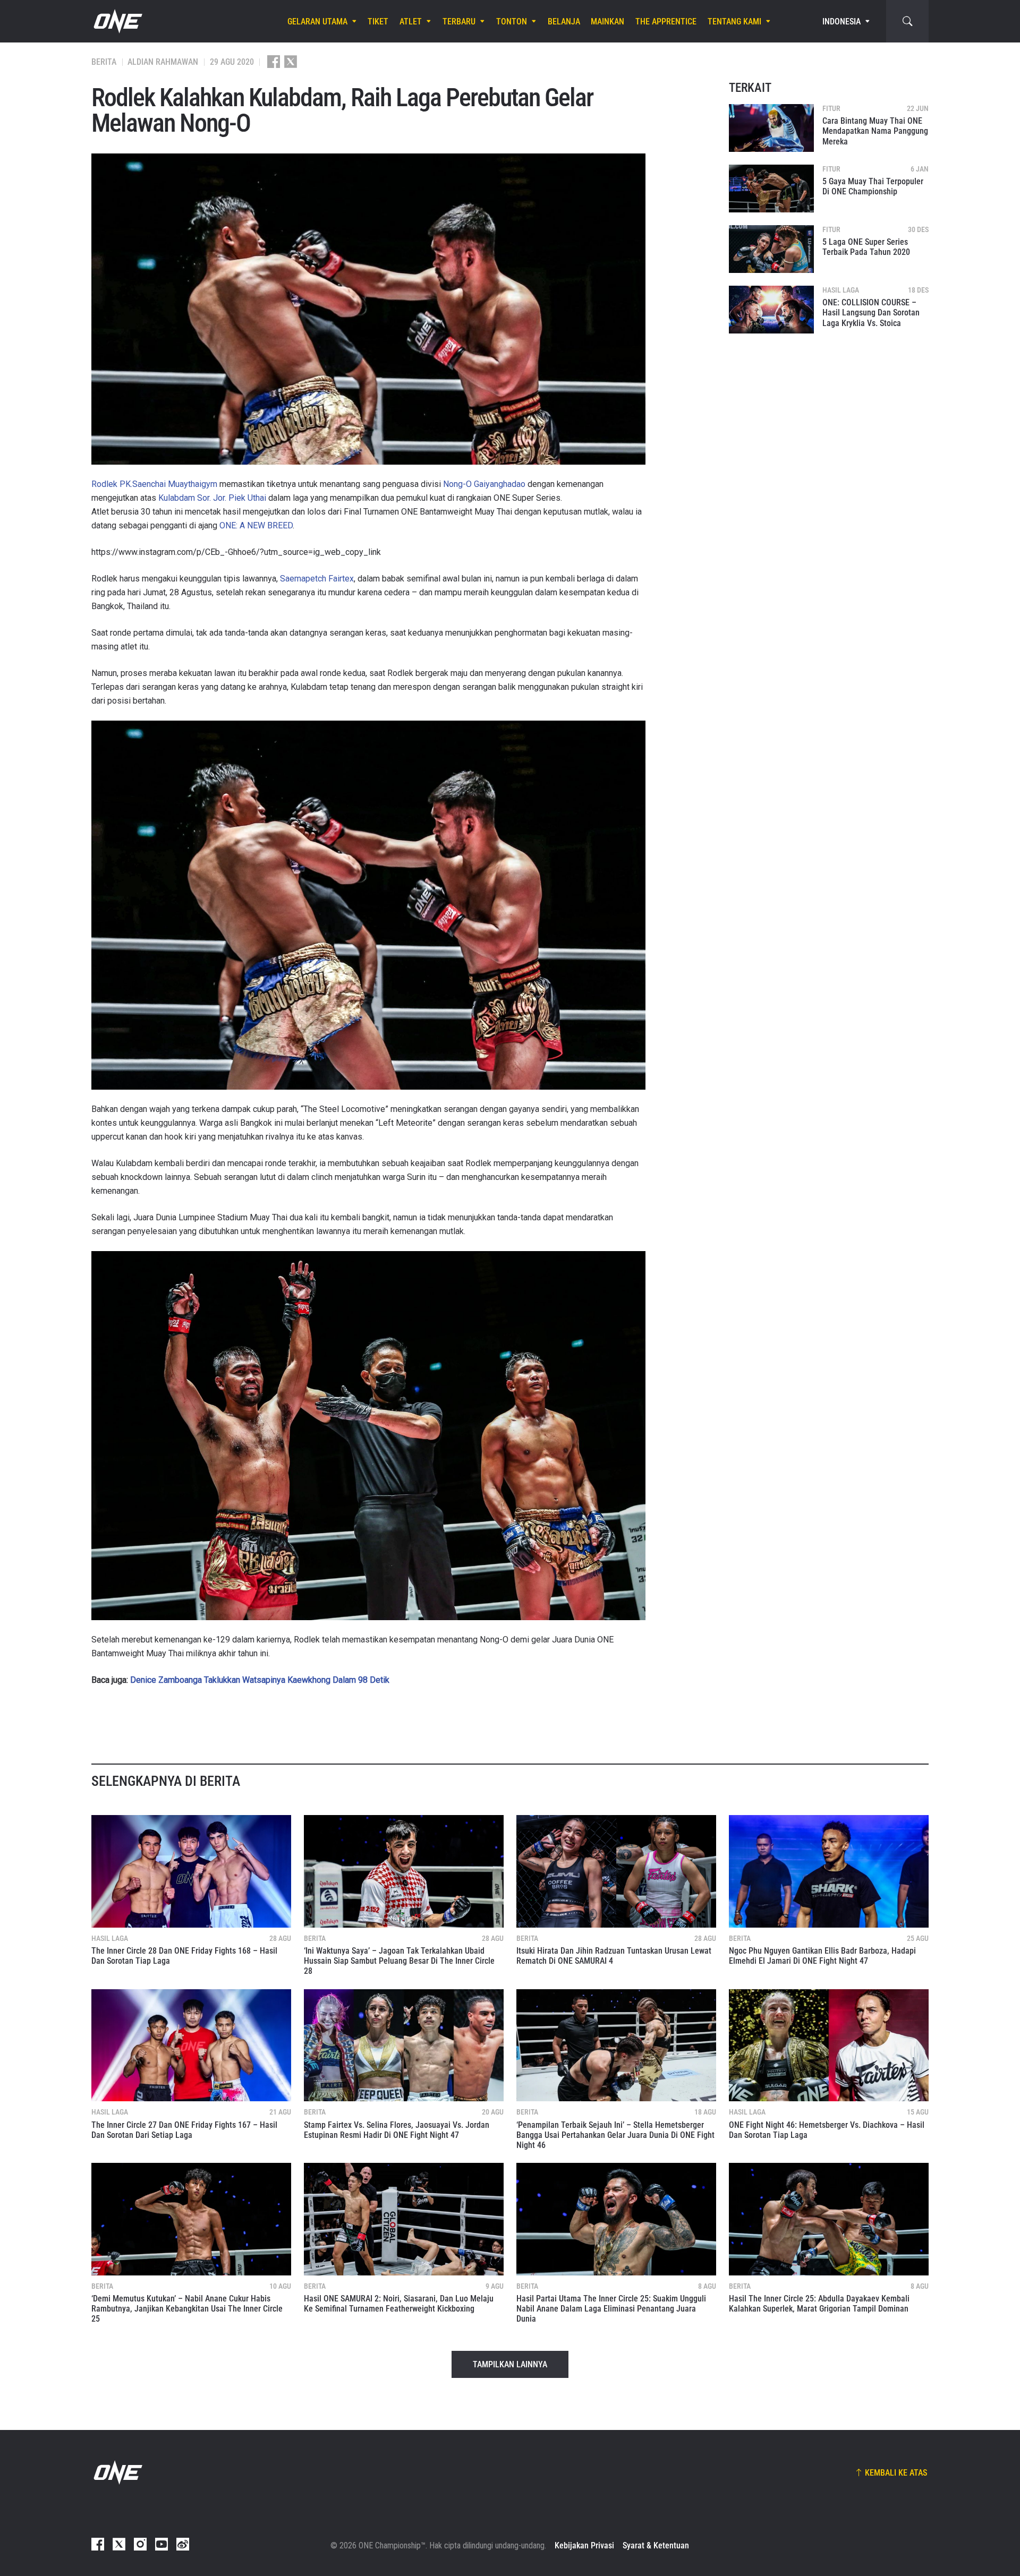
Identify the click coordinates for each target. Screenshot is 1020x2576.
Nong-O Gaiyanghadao (484, 484)
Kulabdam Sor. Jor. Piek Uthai (212, 498)
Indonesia (841, 22)
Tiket (378, 22)
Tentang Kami (734, 22)
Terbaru (459, 22)
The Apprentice (666, 22)
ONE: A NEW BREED (256, 525)
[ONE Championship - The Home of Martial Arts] (117, 21)
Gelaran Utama (317, 22)
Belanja (564, 22)
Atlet (411, 22)
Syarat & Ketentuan (656, 2545)
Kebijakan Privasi (584, 2545)
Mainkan (607, 22)
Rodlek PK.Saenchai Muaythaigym (154, 484)
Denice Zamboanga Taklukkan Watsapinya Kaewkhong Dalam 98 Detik (260, 1680)
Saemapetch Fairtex (317, 579)
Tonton (512, 22)
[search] (907, 21)
